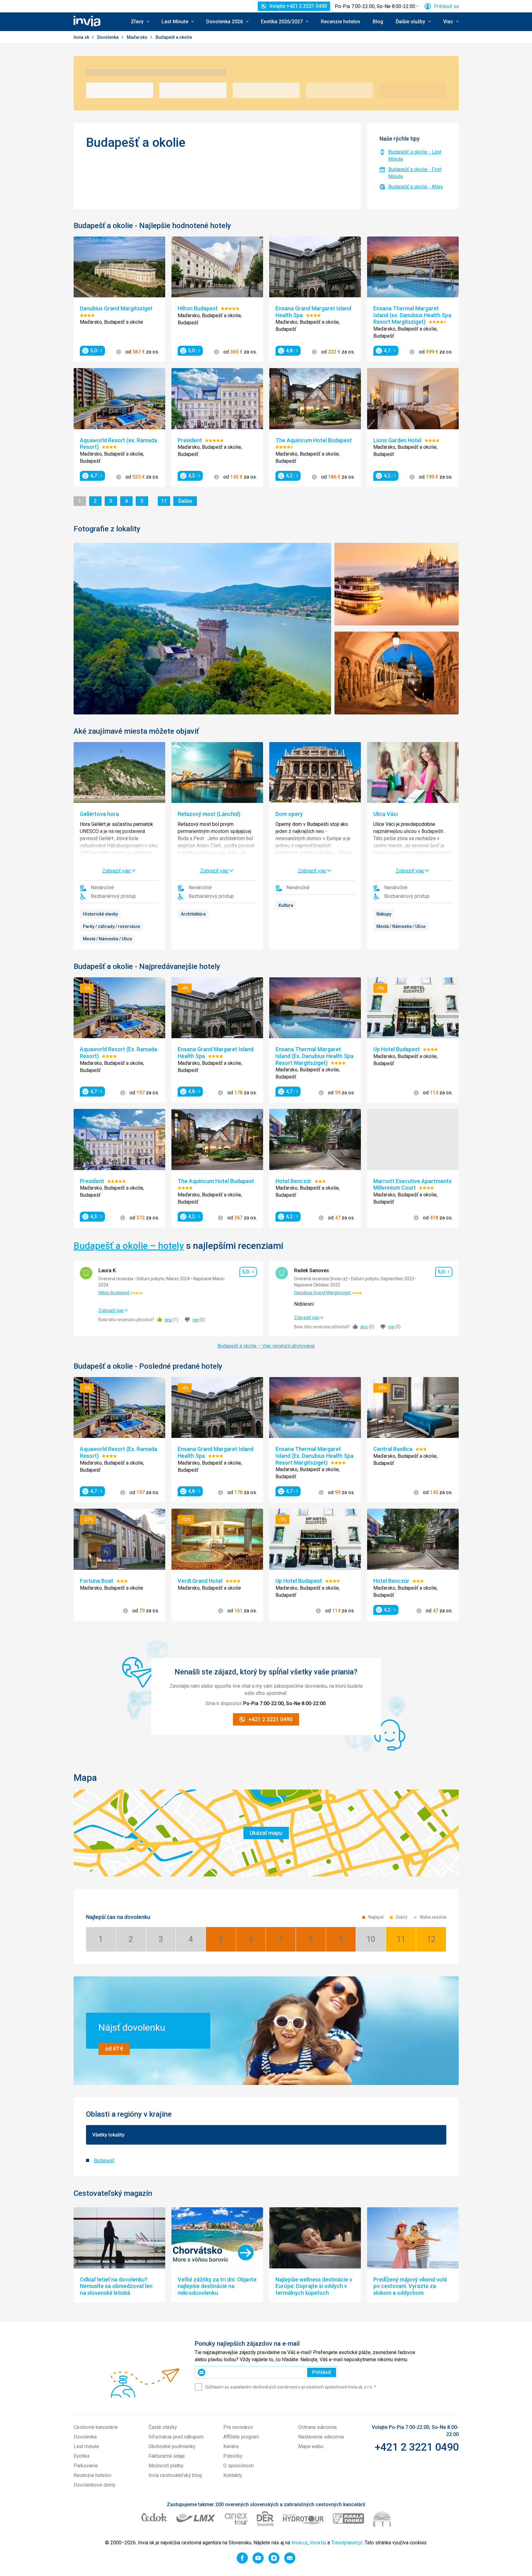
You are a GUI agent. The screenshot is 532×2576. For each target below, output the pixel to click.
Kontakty (233, 2475)
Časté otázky (163, 2427)
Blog (378, 22)
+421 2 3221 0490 (417, 2447)
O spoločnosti (239, 2466)
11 (166, 501)
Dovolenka (108, 37)
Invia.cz (300, 2543)
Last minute (86, 2446)
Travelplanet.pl (347, 2543)
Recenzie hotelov (341, 22)
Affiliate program (241, 2437)
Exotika (82, 2456)
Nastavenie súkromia (321, 2437)
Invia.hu (318, 2543)
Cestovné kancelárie (96, 2427)
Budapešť (104, 2161)
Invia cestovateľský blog (175, 2475)
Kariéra (231, 2446)
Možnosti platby (166, 2466)
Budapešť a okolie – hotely (129, 1246)
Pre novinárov (238, 2427)
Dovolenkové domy (95, 2485)
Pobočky (233, 2456)
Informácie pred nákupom (176, 2437)
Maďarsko (138, 37)
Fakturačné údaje (167, 2456)
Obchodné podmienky (172, 2446)
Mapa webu (311, 2446)
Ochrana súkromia (317, 2427)
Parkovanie (86, 2466)
